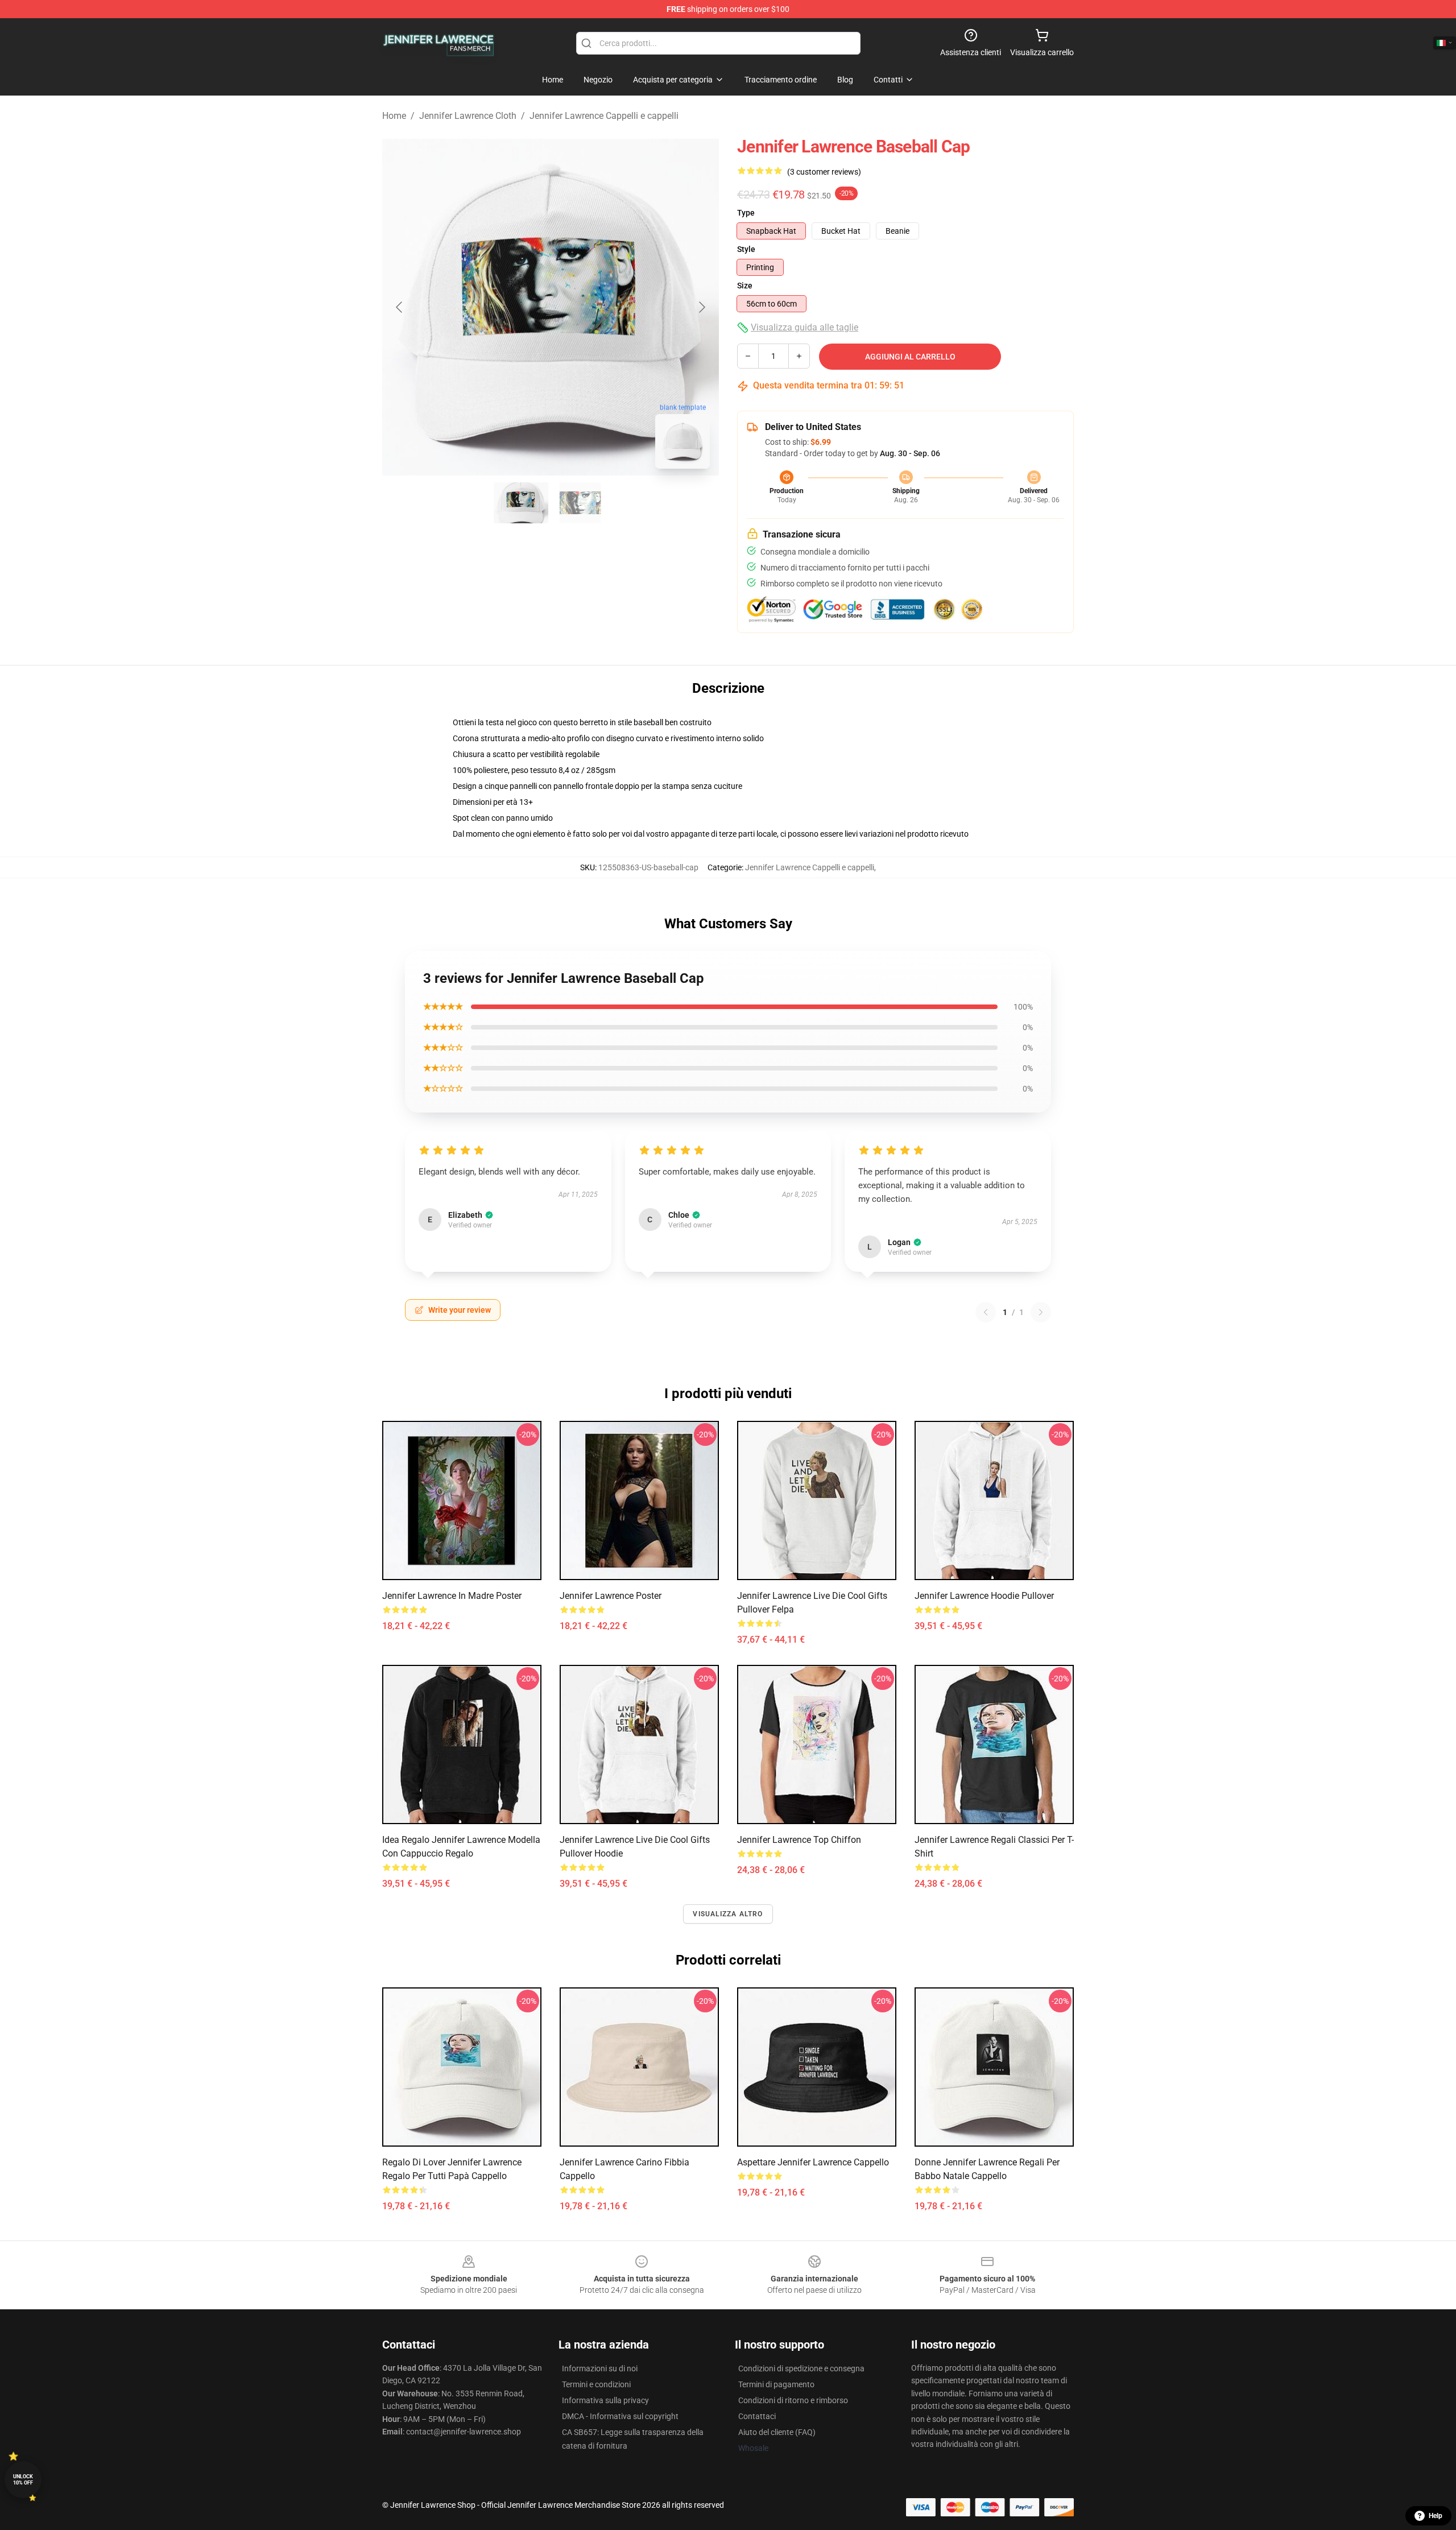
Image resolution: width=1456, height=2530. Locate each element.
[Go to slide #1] (521, 503)
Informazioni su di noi (600, 2368)
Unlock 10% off (23, 2480)
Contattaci (757, 2416)
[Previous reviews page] (986, 1312)
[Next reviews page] (1041, 1312)
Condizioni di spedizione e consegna (801, 2368)
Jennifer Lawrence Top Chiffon (799, 1840)
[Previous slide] (400, 307)
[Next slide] (701, 307)
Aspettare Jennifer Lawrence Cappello (813, 2162)
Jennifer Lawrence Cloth (468, 116)
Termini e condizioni (596, 2384)
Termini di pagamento (776, 2384)
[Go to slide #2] (580, 503)
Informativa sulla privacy (605, 2400)
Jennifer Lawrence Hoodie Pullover (984, 1596)
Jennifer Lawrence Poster (611, 1596)
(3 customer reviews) (824, 172)
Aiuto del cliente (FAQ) (777, 2432)
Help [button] (1436, 2516)
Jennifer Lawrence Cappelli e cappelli (604, 116)
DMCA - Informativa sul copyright (620, 2416)
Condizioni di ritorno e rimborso (793, 2400)
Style (746, 249)
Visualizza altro (728, 1914)
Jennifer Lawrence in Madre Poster (452, 1596)
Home (394, 116)
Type (746, 213)
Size (745, 286)
